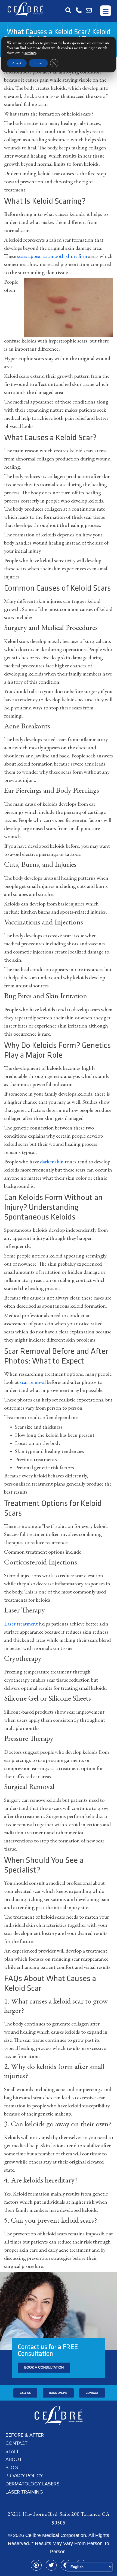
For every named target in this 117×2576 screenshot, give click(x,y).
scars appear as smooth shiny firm (52, 257)
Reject (38, 63)
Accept (17, 63)
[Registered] (36, 2565)
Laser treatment (21, 1624)
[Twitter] (51, 2565)
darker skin (52, 1162)
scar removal (33, 1383)
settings (30, 53)
